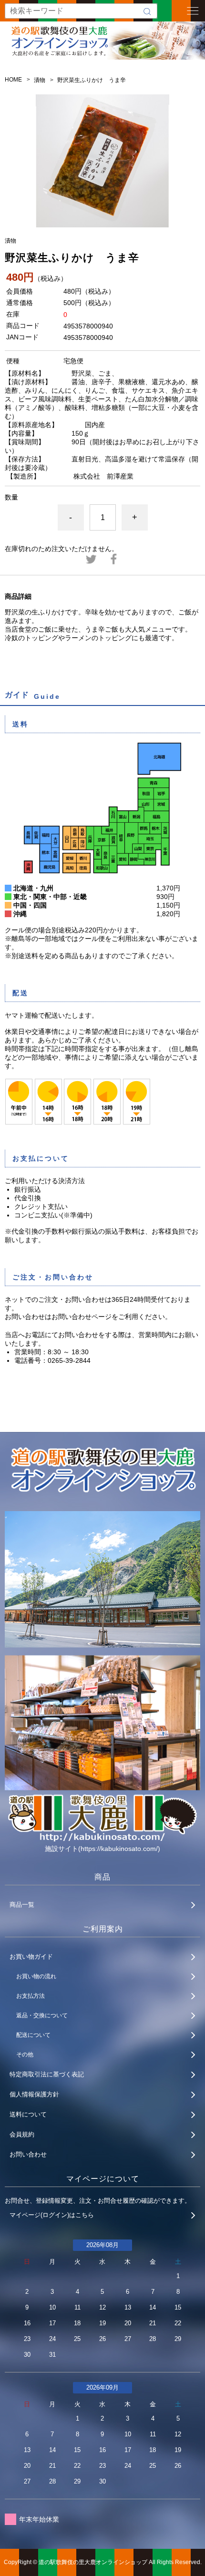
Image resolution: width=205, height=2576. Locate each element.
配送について (33, 2035)
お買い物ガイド (31, 1957)
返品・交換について (42, 2015)
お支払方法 (31, 1996)
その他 (25, 2055)
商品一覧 (22, 1905)
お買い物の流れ (36, 1976)
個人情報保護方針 (34, 2094)
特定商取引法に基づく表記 (47, 2074)
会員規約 (22, 2134)
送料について (28, 2114)
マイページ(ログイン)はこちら (52, 2215)
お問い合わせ (28, 2154)
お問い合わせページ (82, 1317)
